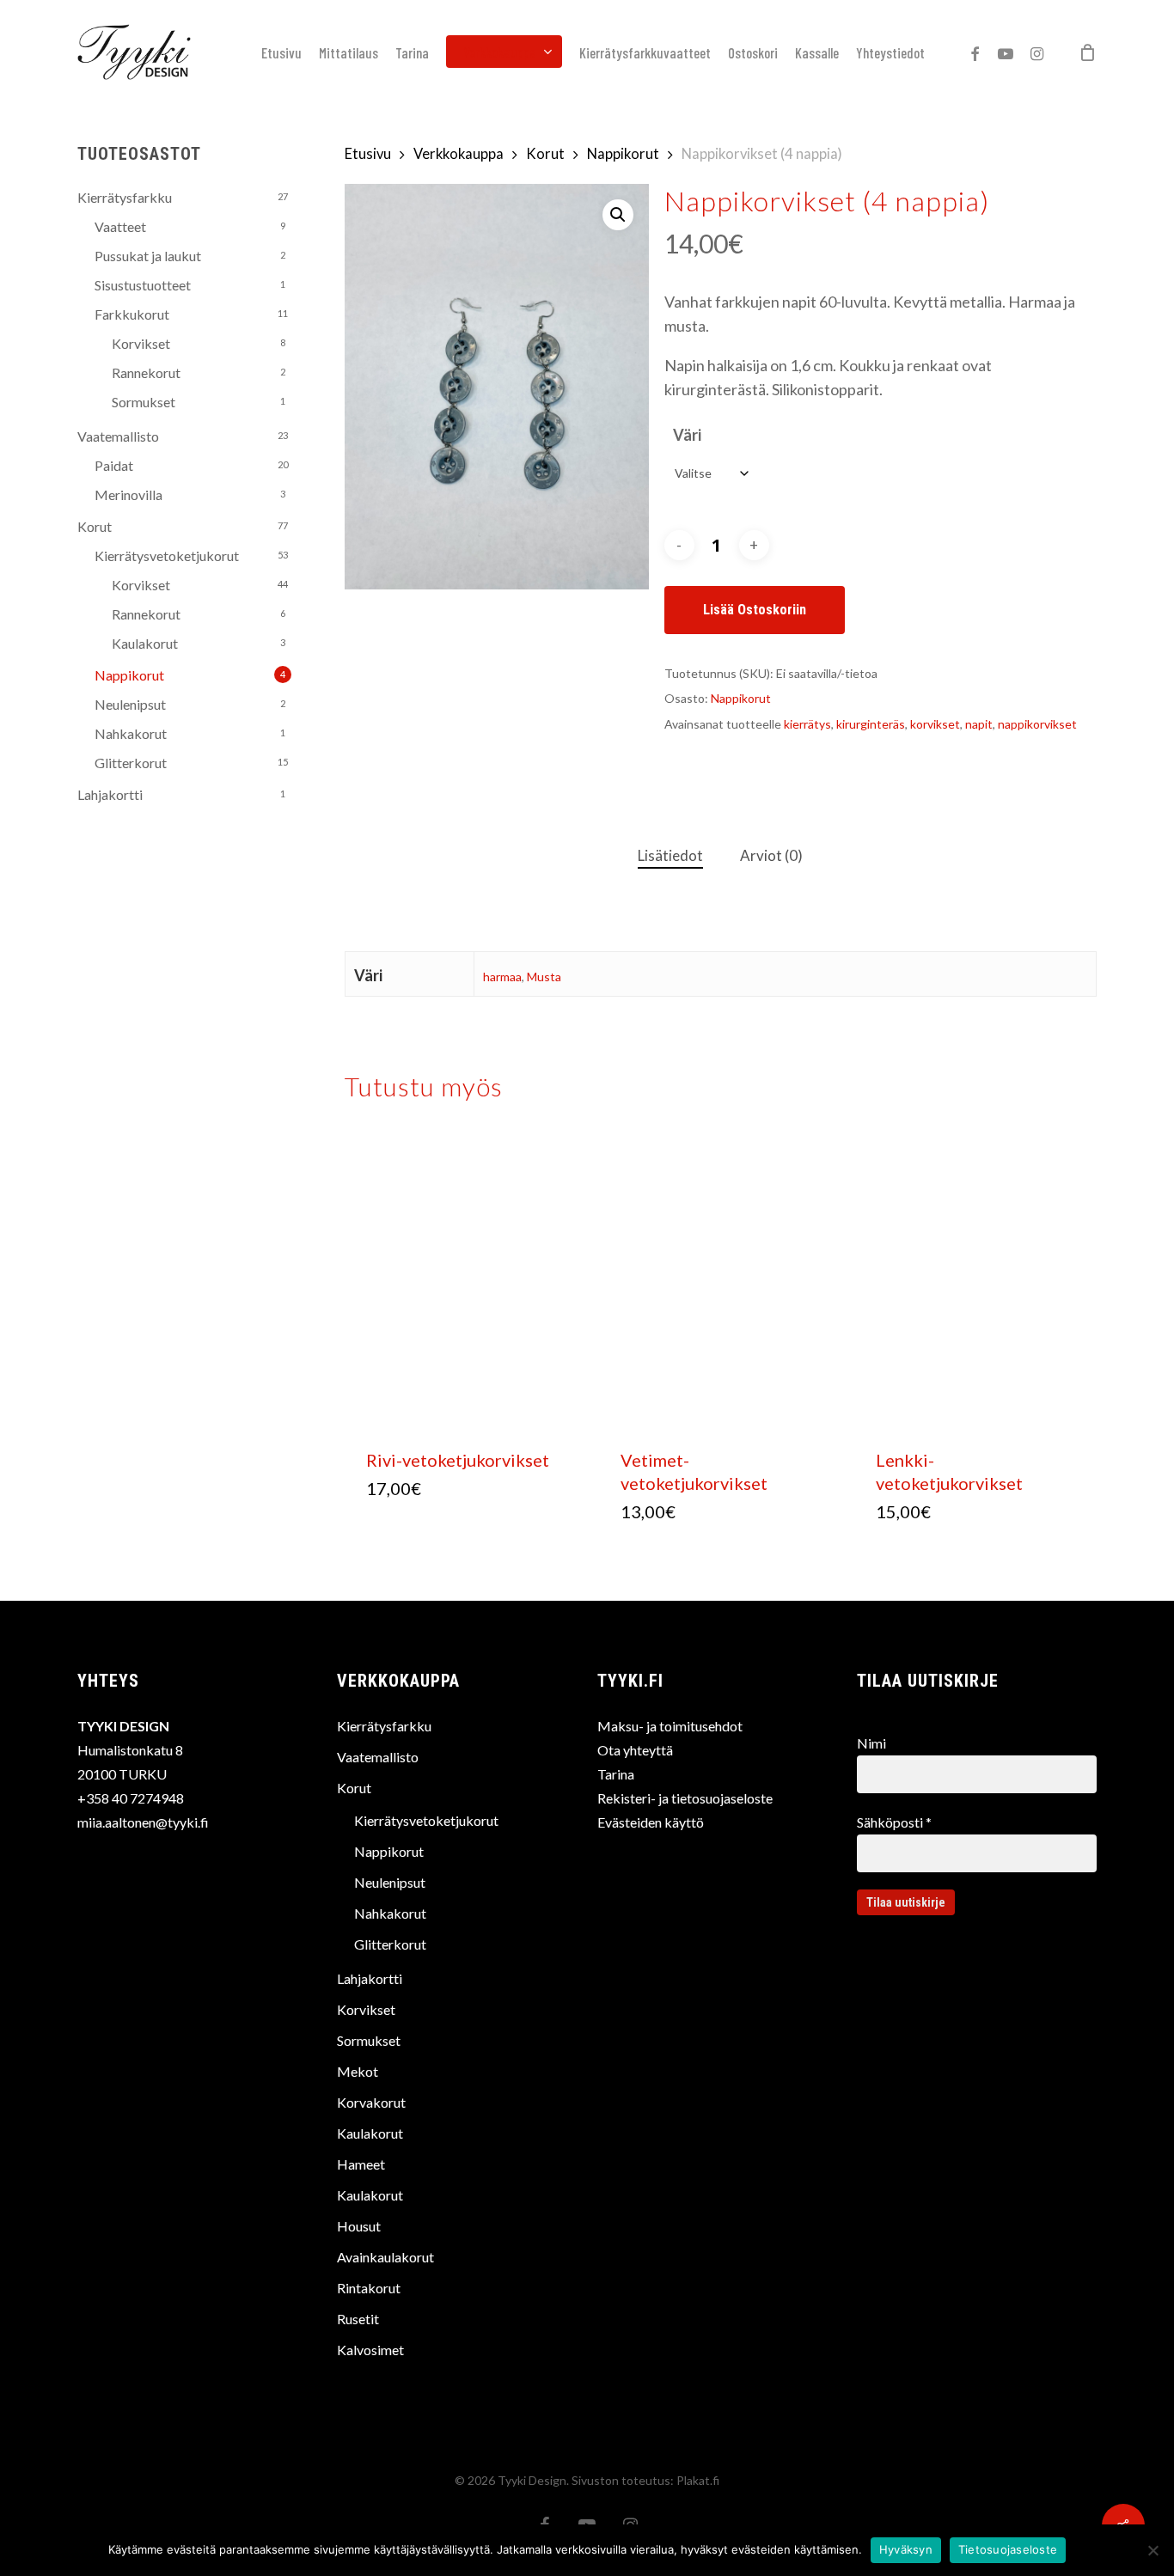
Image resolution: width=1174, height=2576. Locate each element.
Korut (95, 526)
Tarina (616, 1774)
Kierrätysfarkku (125, 197)
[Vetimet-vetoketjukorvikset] (722, 1282)
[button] (618, 215)
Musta (544, 977)
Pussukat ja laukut (148, 256)
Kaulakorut (145, 643)
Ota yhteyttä (635, 1750)
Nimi (871, 1743)
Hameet (361, 2164)
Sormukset (144, 402)
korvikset (935, 724)
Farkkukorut (132, 314)
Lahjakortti (110, 794)
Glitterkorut (131, 763)
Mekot (358, 2071)
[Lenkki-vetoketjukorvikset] (977, 1282)
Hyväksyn (906, 2549)
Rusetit (358, 2319)
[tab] (670, 856)
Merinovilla (128, 494)
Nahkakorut (131, 733)
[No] (1153, 2550)
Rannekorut (146, 372)
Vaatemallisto (118, 436)
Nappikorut (129, 675)
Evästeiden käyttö (651, 1822)
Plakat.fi (698, 2480)
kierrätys (807, 724)
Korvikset (141, 343)
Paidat (114, 465)
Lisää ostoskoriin (755, 610)
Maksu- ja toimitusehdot (670, 1726)
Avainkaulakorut (385, 2257)
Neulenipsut (130, 704)
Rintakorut (369, 2288)
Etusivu (368, 154)
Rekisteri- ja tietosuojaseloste (685, 1798)
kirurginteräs (871, 724)
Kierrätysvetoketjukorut (167, 555)
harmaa (502, 977)
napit (979, 724)
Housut (359, 2226)
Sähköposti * (894, 1822)
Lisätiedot (670, 855)
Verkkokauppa (459, 154)
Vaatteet (120, 226)
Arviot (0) (771, 855)
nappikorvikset (1037, 724)
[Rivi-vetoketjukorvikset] (467, 1282)
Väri (687, 435)
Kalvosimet (370, 2350)
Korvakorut (371, 2102)
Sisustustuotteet (143, 285)
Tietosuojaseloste (1008, 2549)
